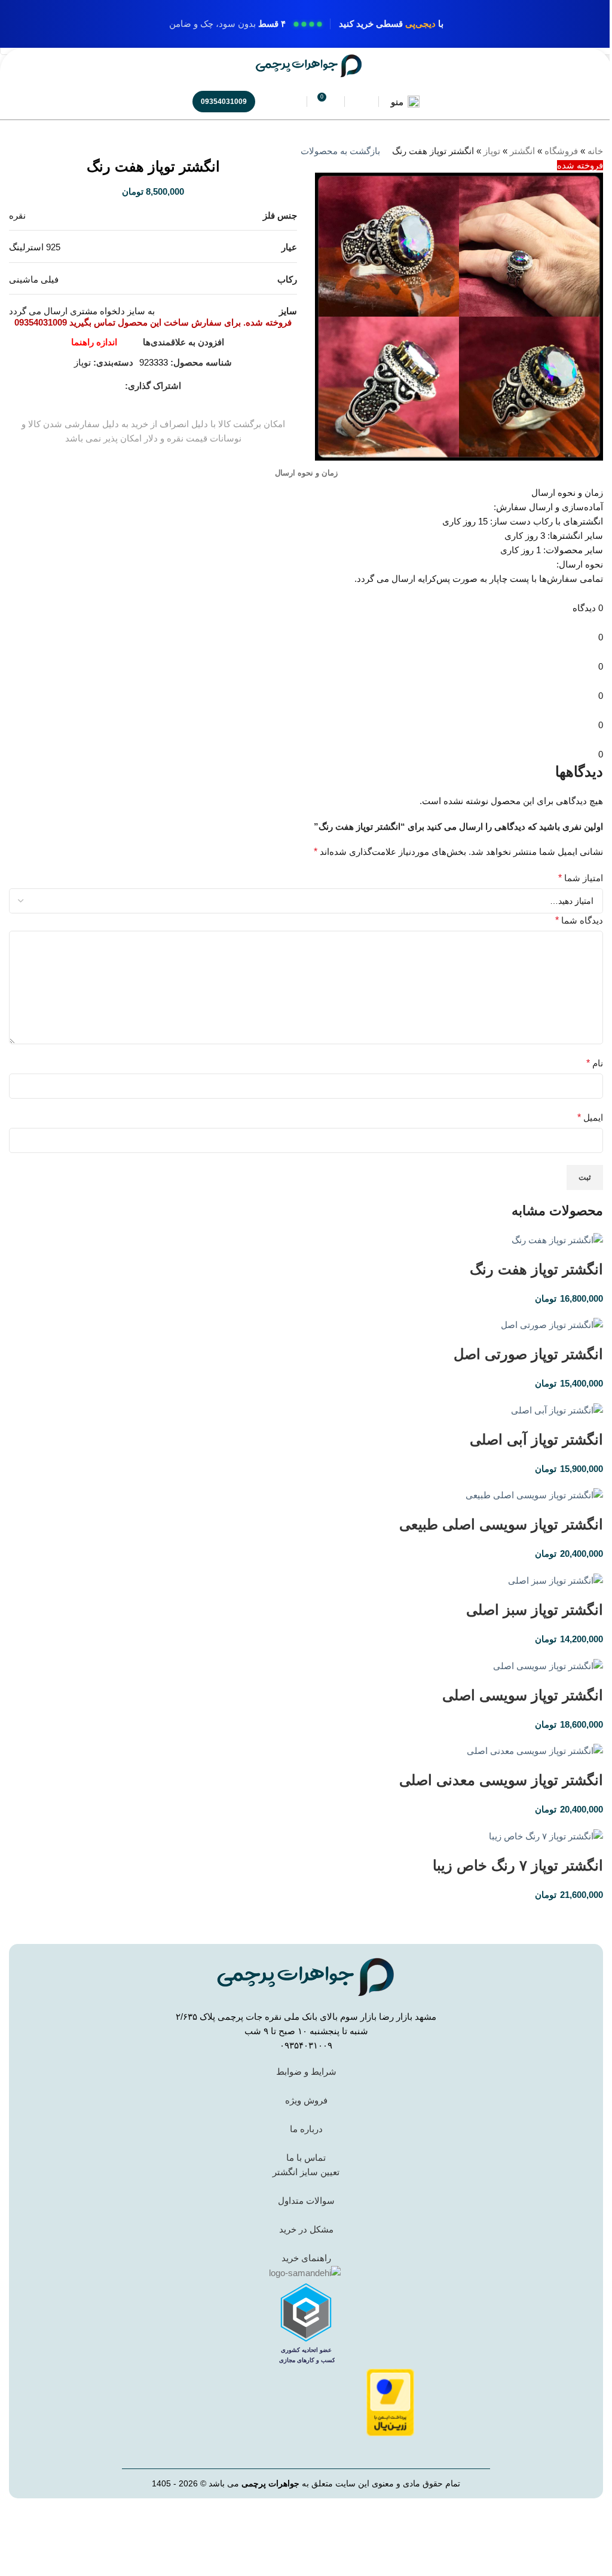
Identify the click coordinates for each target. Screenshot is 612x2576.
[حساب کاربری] (362, 102)
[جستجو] (290, 102)
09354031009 (224, 102)
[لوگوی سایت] (309, 65)
